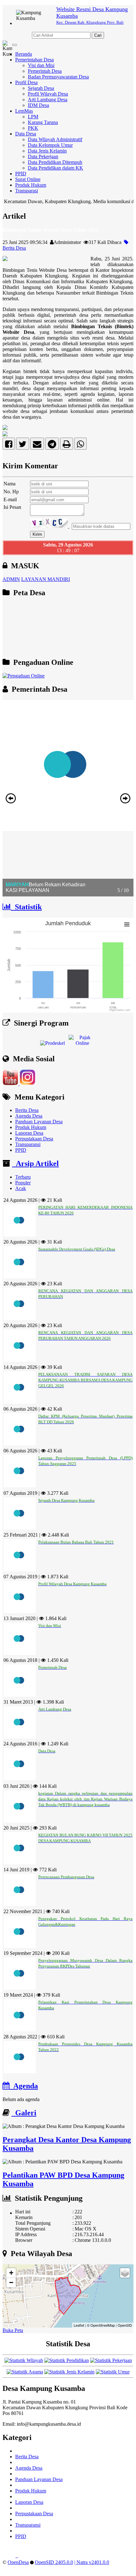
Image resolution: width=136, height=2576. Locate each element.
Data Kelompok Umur (50, 145)
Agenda (24, 2086)
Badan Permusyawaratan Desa (58, 77)
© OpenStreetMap (101, 2325)
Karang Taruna (43, 122)
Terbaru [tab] (23, 1177)
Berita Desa (27, 1110)
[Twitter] (23, 445)
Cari (98, 35)
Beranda (24, 54)
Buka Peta (13, 2330)
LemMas (24, 111)
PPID (21, 174)
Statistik (26, 907)
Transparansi (28, 1144)
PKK (33, 128)
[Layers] (125, 2273)
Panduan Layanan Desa (39, 1122)
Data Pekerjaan (43, 156)
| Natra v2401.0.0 (92, 2562)
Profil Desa (26, 82)
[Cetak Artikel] (67, 445)
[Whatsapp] (80, 445)
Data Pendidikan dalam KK (56, 168)
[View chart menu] (127, 924)
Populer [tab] (23, 1183)
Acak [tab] (21, 1188)
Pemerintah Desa (45, 71)
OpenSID (125, 2325)
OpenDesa (18, 2562)
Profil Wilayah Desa (48, 94)
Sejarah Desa (41, 88)
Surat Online (28, 179)
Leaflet (79, 2325)
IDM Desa (38, 105)
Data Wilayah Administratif (55, 139)
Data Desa (26, 134)
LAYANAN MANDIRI (46, 579)
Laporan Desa (29, 1133)
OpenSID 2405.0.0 (54, 2562)
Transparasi (27, 191)
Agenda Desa (29, 1116)
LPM (33, 117)
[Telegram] (52, 445)
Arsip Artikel (35, 1163)
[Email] (37, 445)
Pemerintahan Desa (34, 60)
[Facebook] (9, 445)
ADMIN (11, 579)
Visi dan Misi (41, 65)
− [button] (11, 2283)
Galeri (24, 2113)
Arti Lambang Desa (48, 100)
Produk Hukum (31, 185)
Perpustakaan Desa (34, 1139)
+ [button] (11, 2273)
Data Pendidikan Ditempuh (55, 162)
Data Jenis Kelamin (47, 151)
